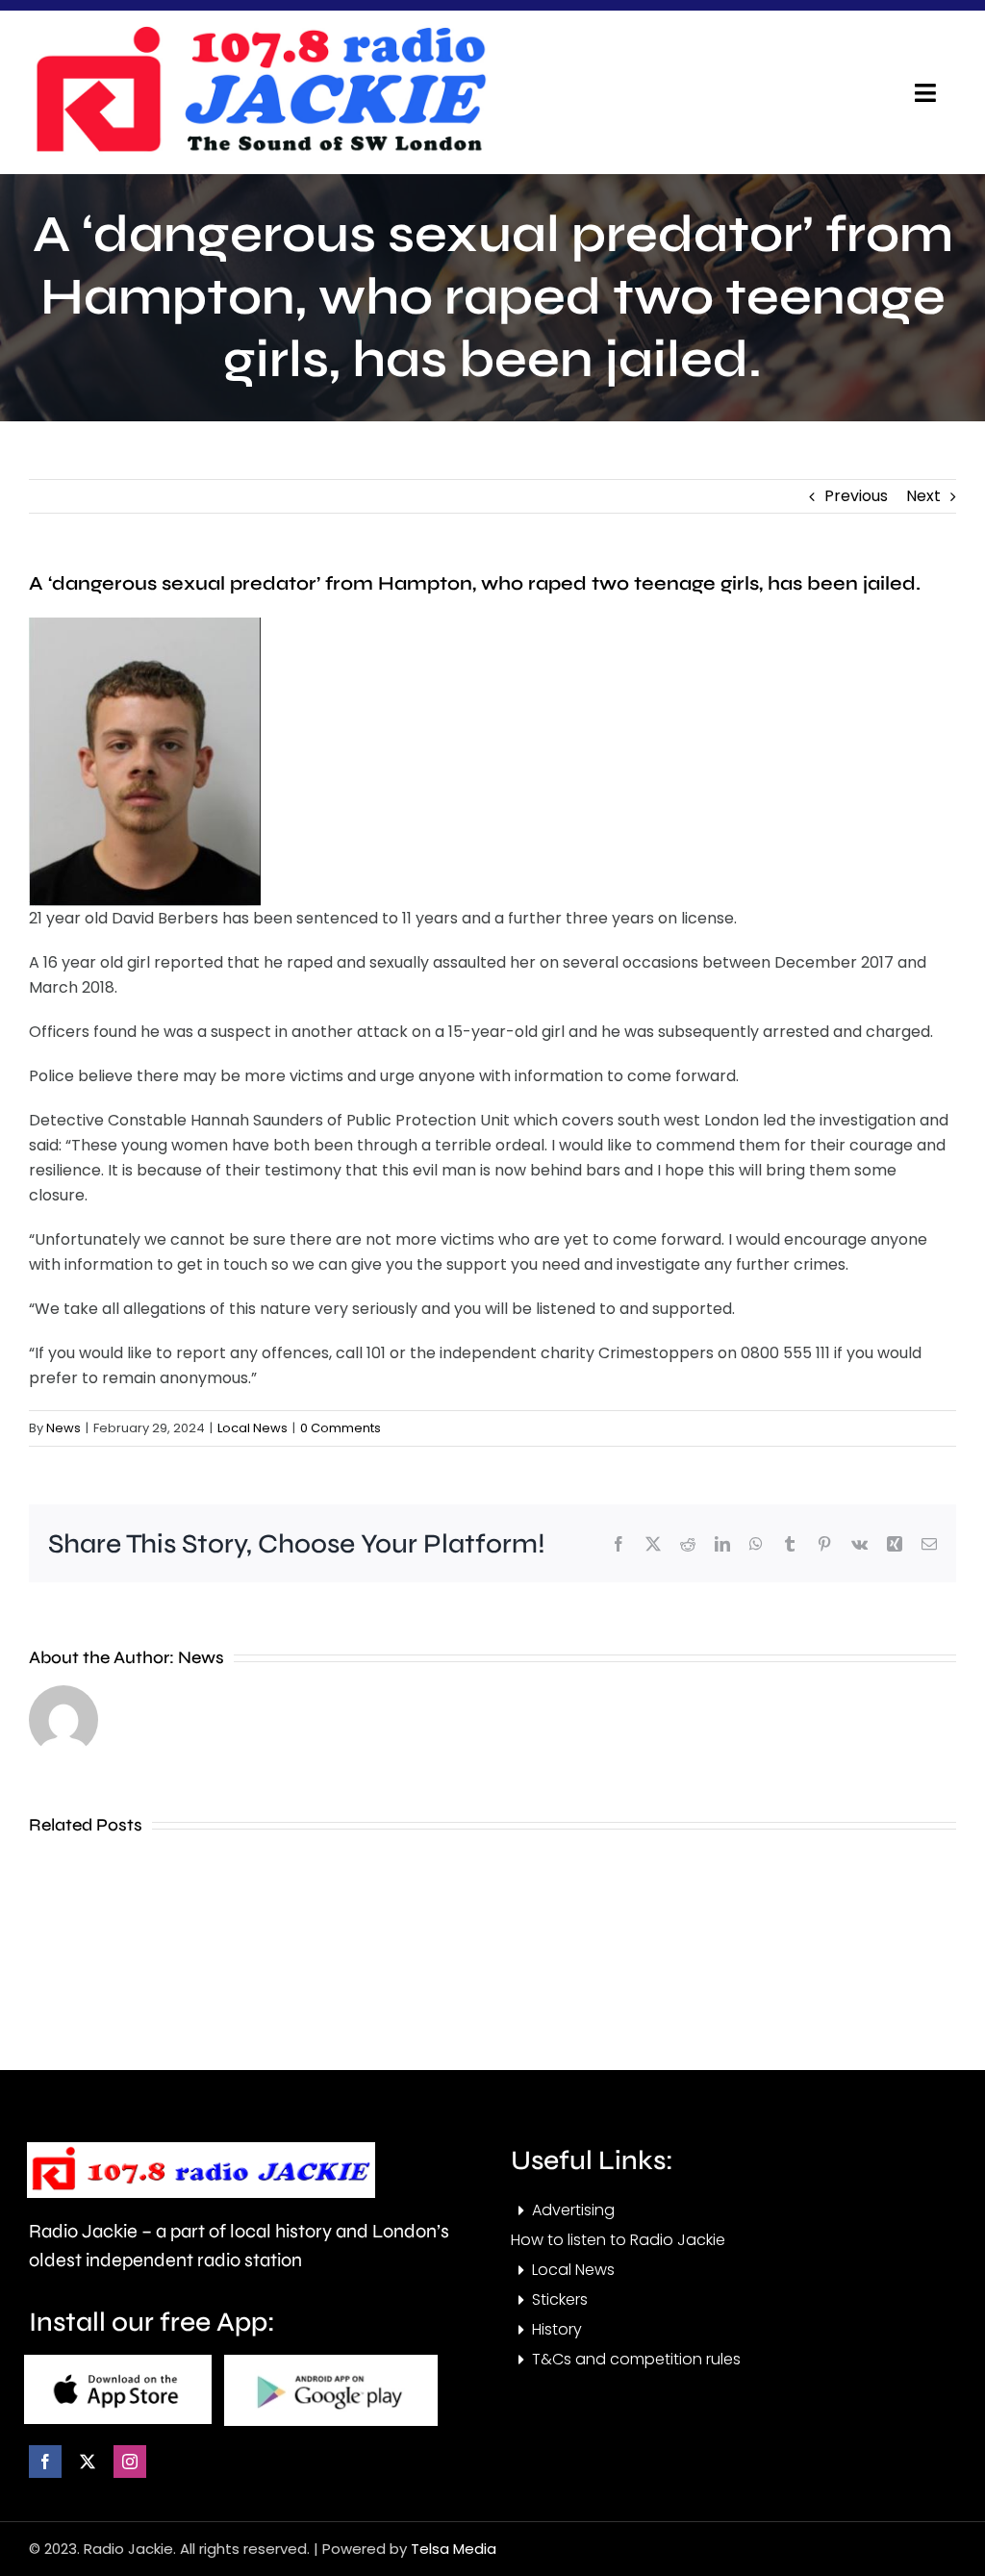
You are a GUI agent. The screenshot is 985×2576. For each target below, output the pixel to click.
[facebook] (45, 2462)
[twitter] (88, 2462)
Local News (253, 1428)
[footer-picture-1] (118, 2362)
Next (923, 496)
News (63, 1428)
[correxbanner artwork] (260, 32)
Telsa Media (454, 2549)
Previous (856, 496)
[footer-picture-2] (331, 2362)
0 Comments (341, 1428)
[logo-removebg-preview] (201, 2149)
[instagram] (130, 2462)
